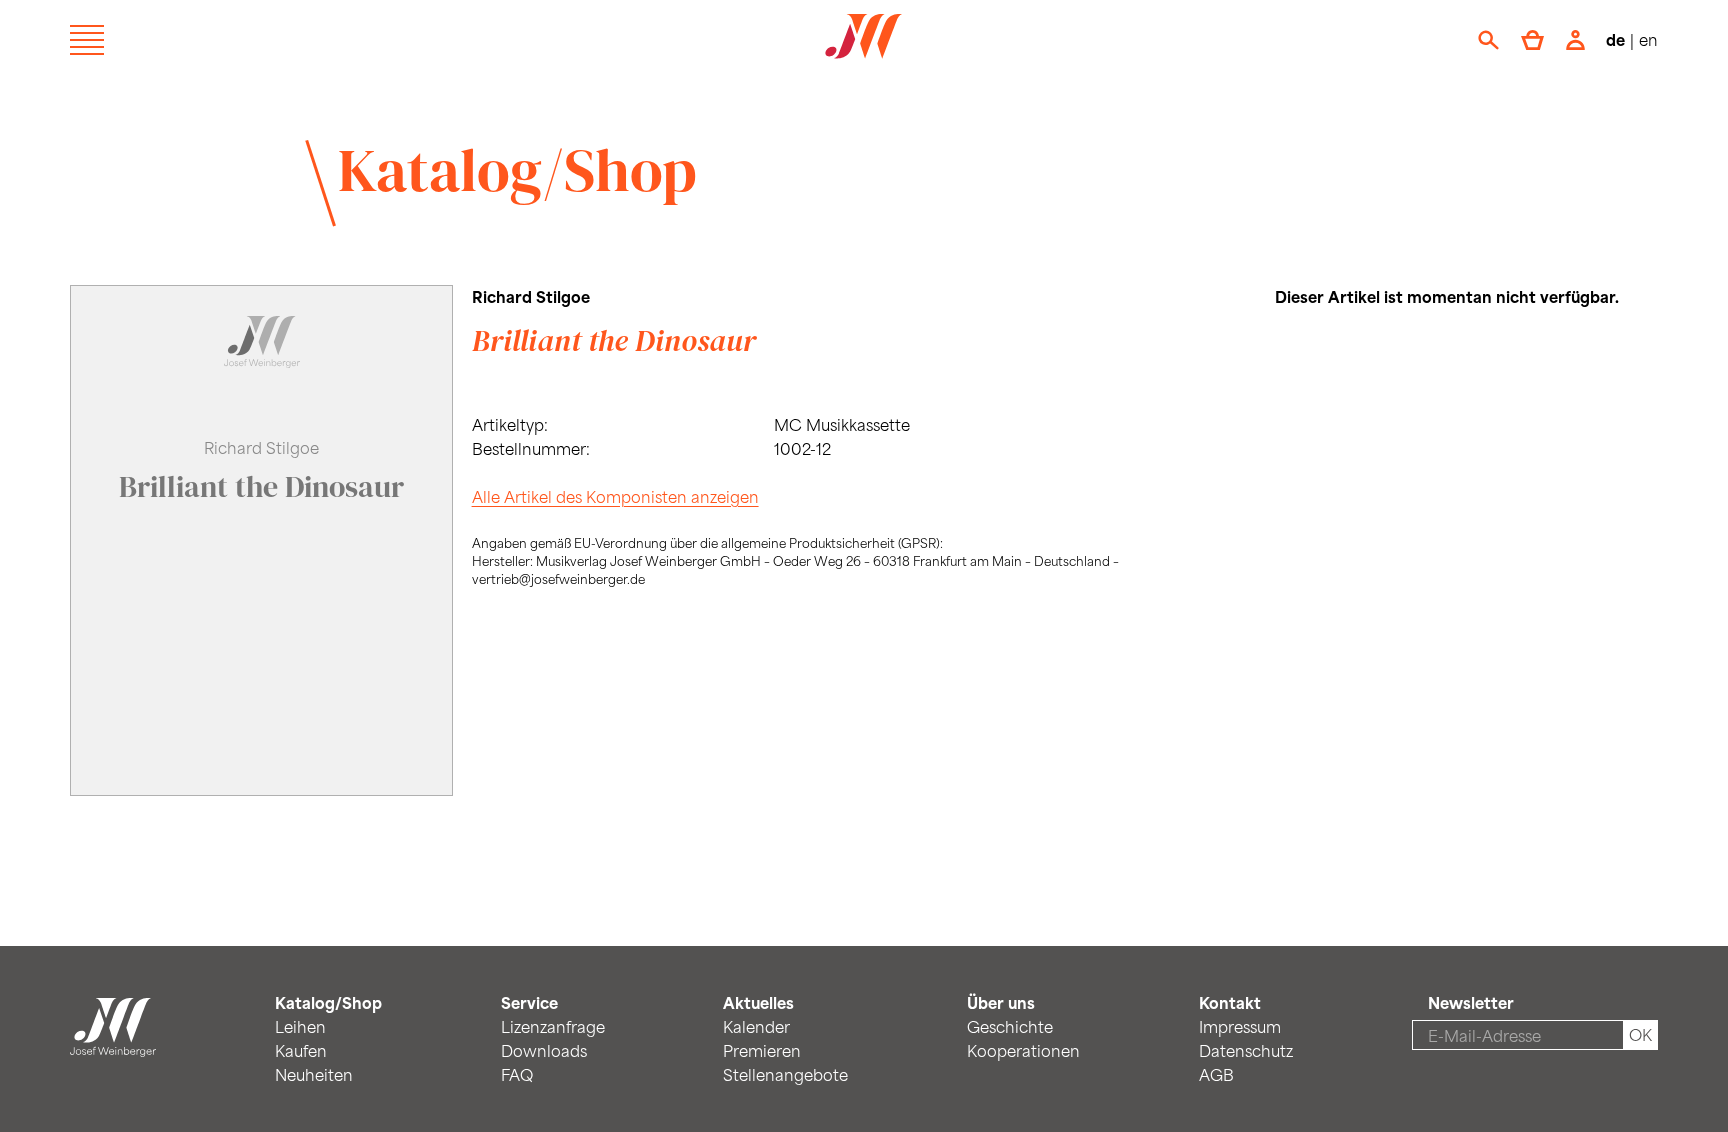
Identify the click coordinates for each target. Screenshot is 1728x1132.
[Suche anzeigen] (1488, 40)
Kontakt (1230, 1002)
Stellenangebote (785, 1074)
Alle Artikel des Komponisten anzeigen (615, 496)
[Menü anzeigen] (87, 40)
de (1615, 39)
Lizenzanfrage (553, 1026)
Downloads (544, 1050)
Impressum (1240, 1026)
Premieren (762, 1050)
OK (1640, 1034)
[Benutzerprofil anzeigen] (1575, 40)
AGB (1216, 1074)
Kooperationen (1023, 1050)
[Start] (113, 1044)
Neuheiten (314, 1074)
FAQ (517, 1074)
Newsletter (1471, 1002)
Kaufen (301, 1050)
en (1648, 39)
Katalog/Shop (517, 170)
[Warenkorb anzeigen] (1532, 40)
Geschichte (1010, 1026)
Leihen (300, 1026)
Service (529, 1002)
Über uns (1001, 1002)
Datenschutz (1246, 1050)
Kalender (756, 1026)
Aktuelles (758, 1002)
